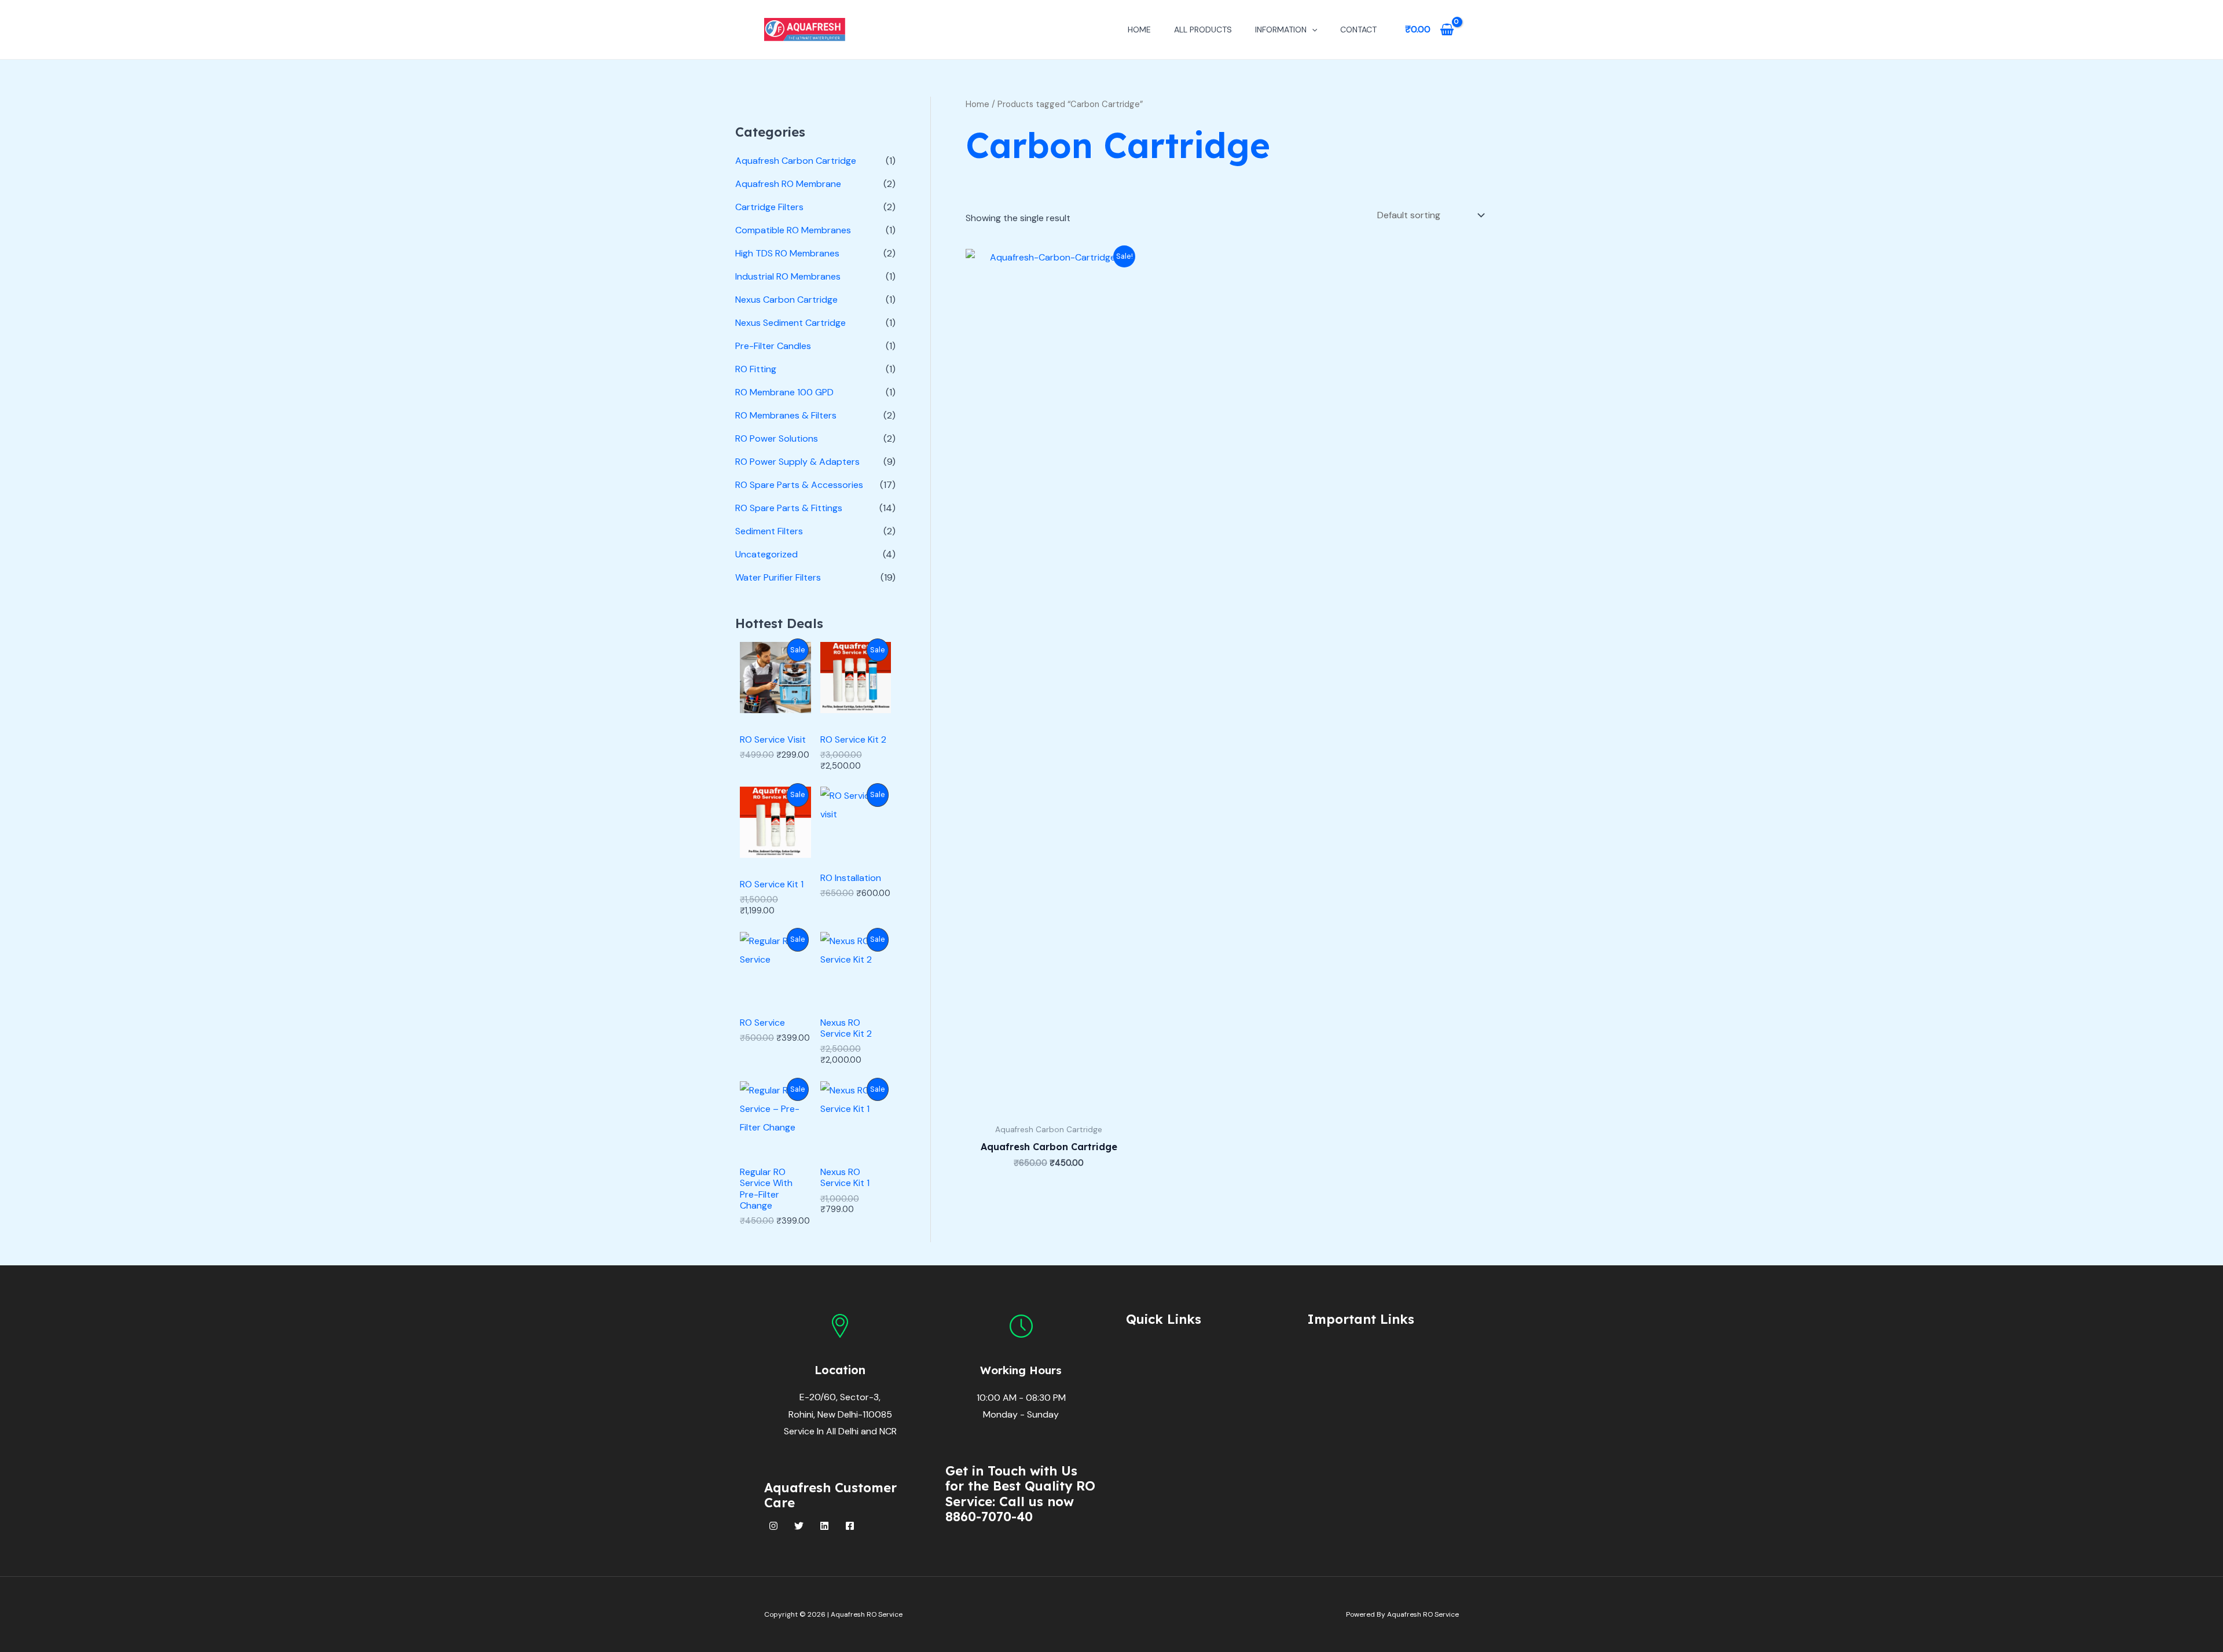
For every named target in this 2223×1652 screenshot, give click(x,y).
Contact (1358, 30)
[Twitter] (799, 1526)
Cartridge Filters (769, 207)
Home (1139, 30)
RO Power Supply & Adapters (797, 462)
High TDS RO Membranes (787, 253)
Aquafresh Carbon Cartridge (796, 161)
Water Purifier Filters (778, 577)
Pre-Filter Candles (773, 346)
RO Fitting (756, 369)
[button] (1312, 30)
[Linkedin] (824, 1526)
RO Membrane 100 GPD (784, 392)
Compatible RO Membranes (793, 230)
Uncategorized (766, 554)
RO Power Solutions (777, 438)
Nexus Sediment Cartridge (790, 323)
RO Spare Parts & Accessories (799, 485)
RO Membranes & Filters (786, 415)
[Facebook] (850, 1526)
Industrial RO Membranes (788, 276)
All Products (1203, 30)
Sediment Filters (769, 531)
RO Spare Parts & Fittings (789, 508)
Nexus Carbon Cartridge (786, 300)
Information (1281, 30)
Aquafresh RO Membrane (788, 184)
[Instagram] (773, 1526)
